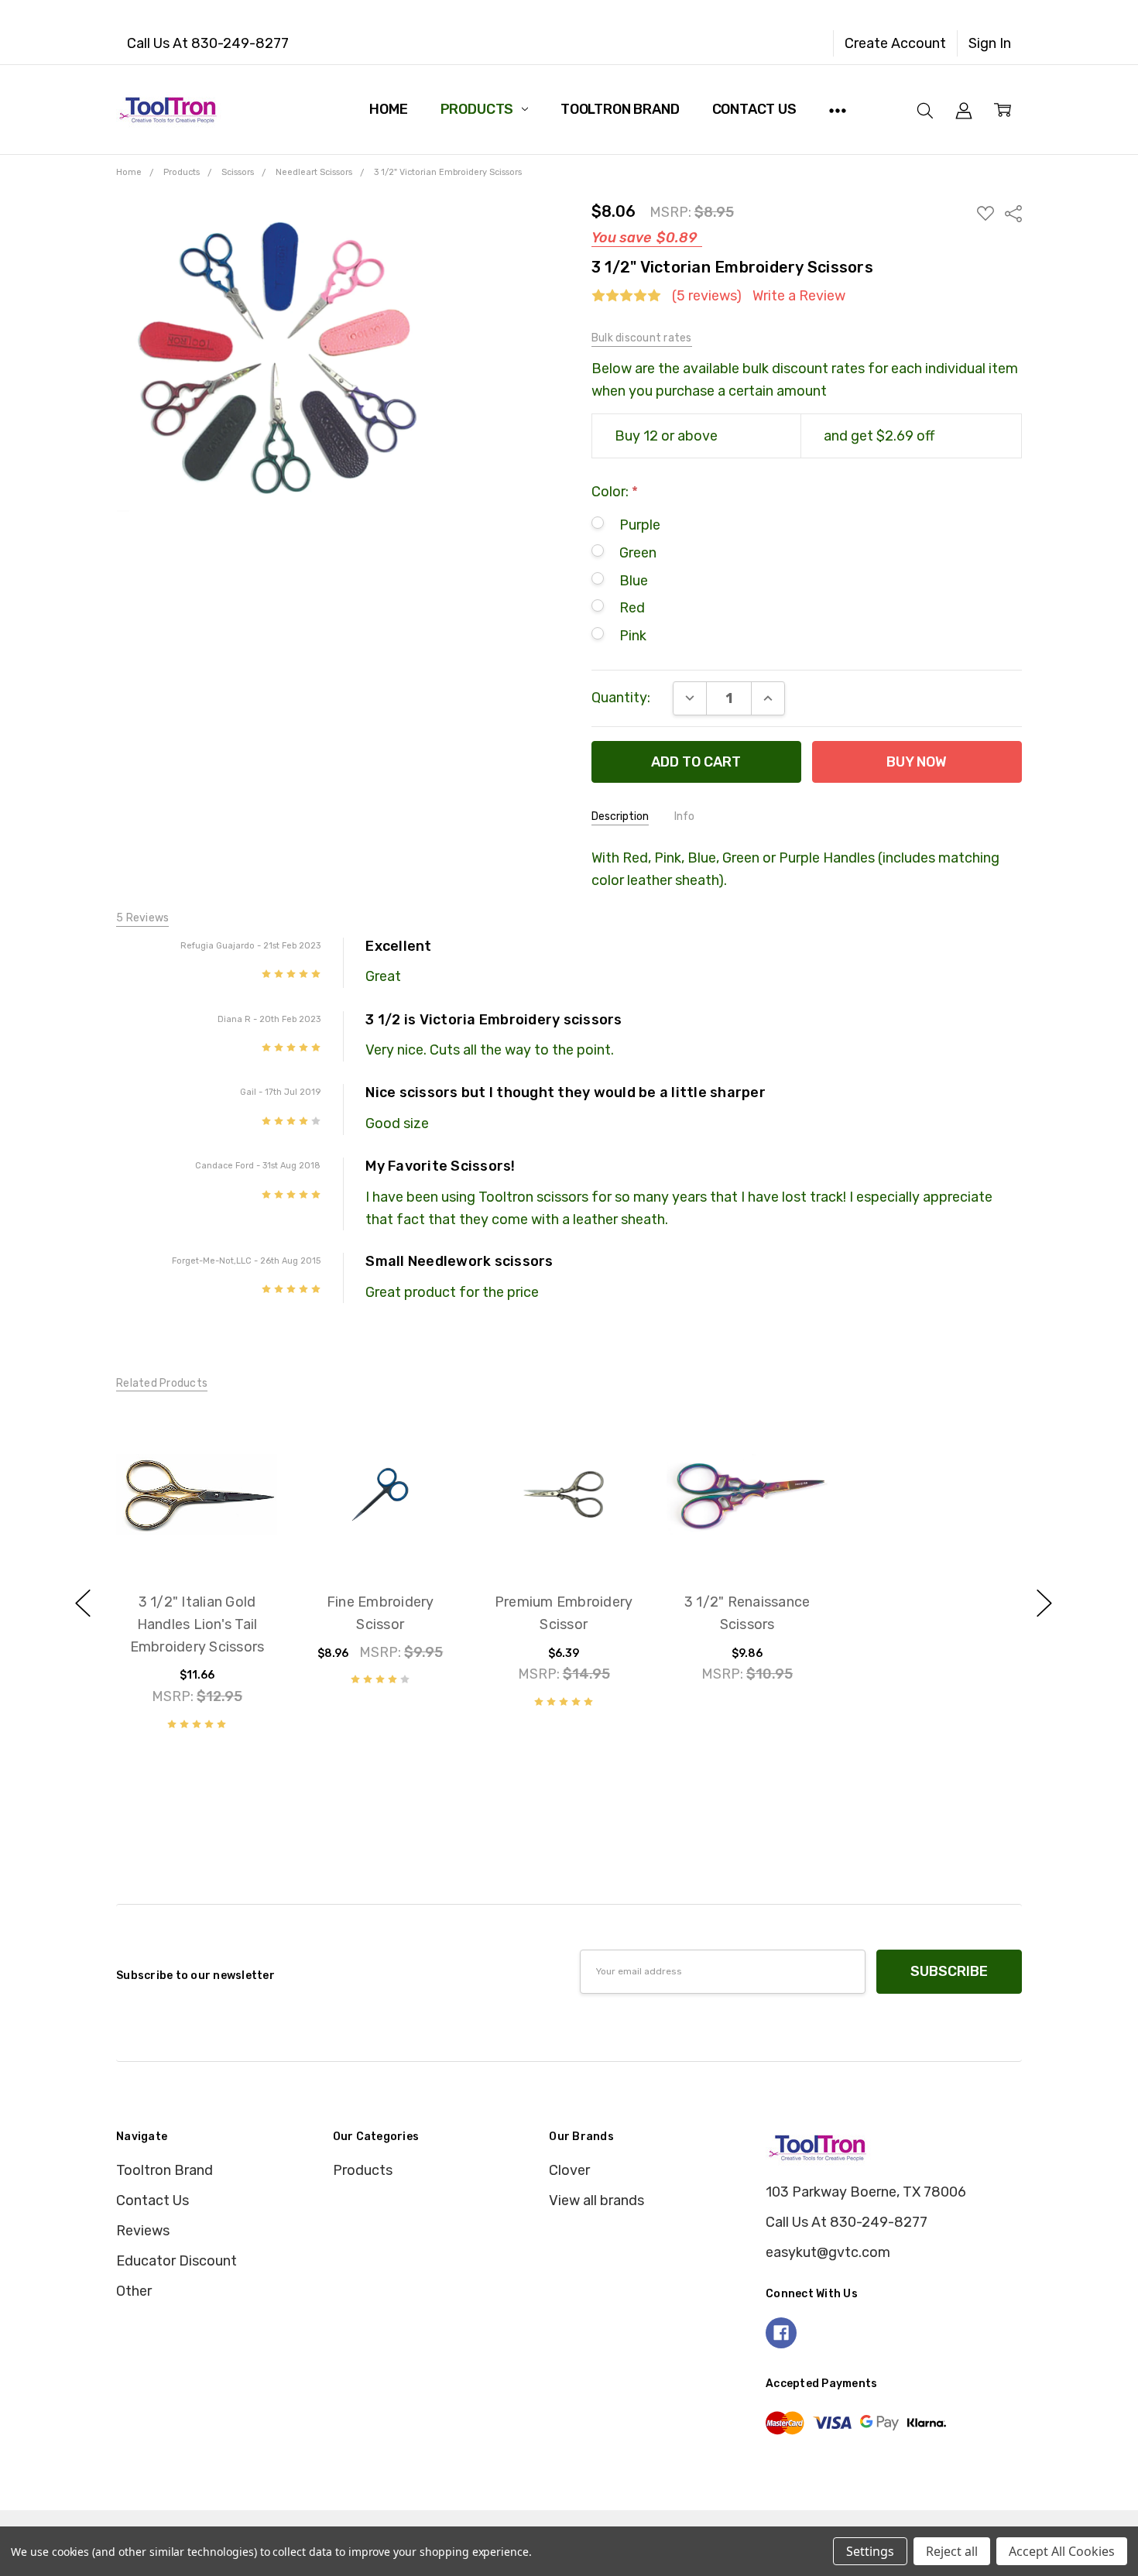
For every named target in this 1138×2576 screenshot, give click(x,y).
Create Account (895, 43)
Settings (870, 2551)
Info (684, 816)
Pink (633, 636)
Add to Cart (197, 1491)
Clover (569, 2170)
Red (632, 608)
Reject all (952, 2551)
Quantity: (621, 698)
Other (134, 2291)
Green (638, 553)
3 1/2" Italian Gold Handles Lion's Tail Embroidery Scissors (197, 1624)
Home (388, 109)
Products (478, 109)
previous (83, 1603)
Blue (634, 581)
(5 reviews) (707, 296)
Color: (615, 492)
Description (620, 816)
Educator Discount (177, 2261)
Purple (640, 525)
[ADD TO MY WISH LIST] (244, 1474)
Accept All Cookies (1062, 2551)
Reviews (143, 2231)
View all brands (596, 2200)
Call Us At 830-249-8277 (208, 43)
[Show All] (838, 109)
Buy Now (197, 1534)
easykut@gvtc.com (828, 2252)
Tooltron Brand (620, 109)
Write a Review (799, 296)
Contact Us (754, 109)
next (1044, 1603)
